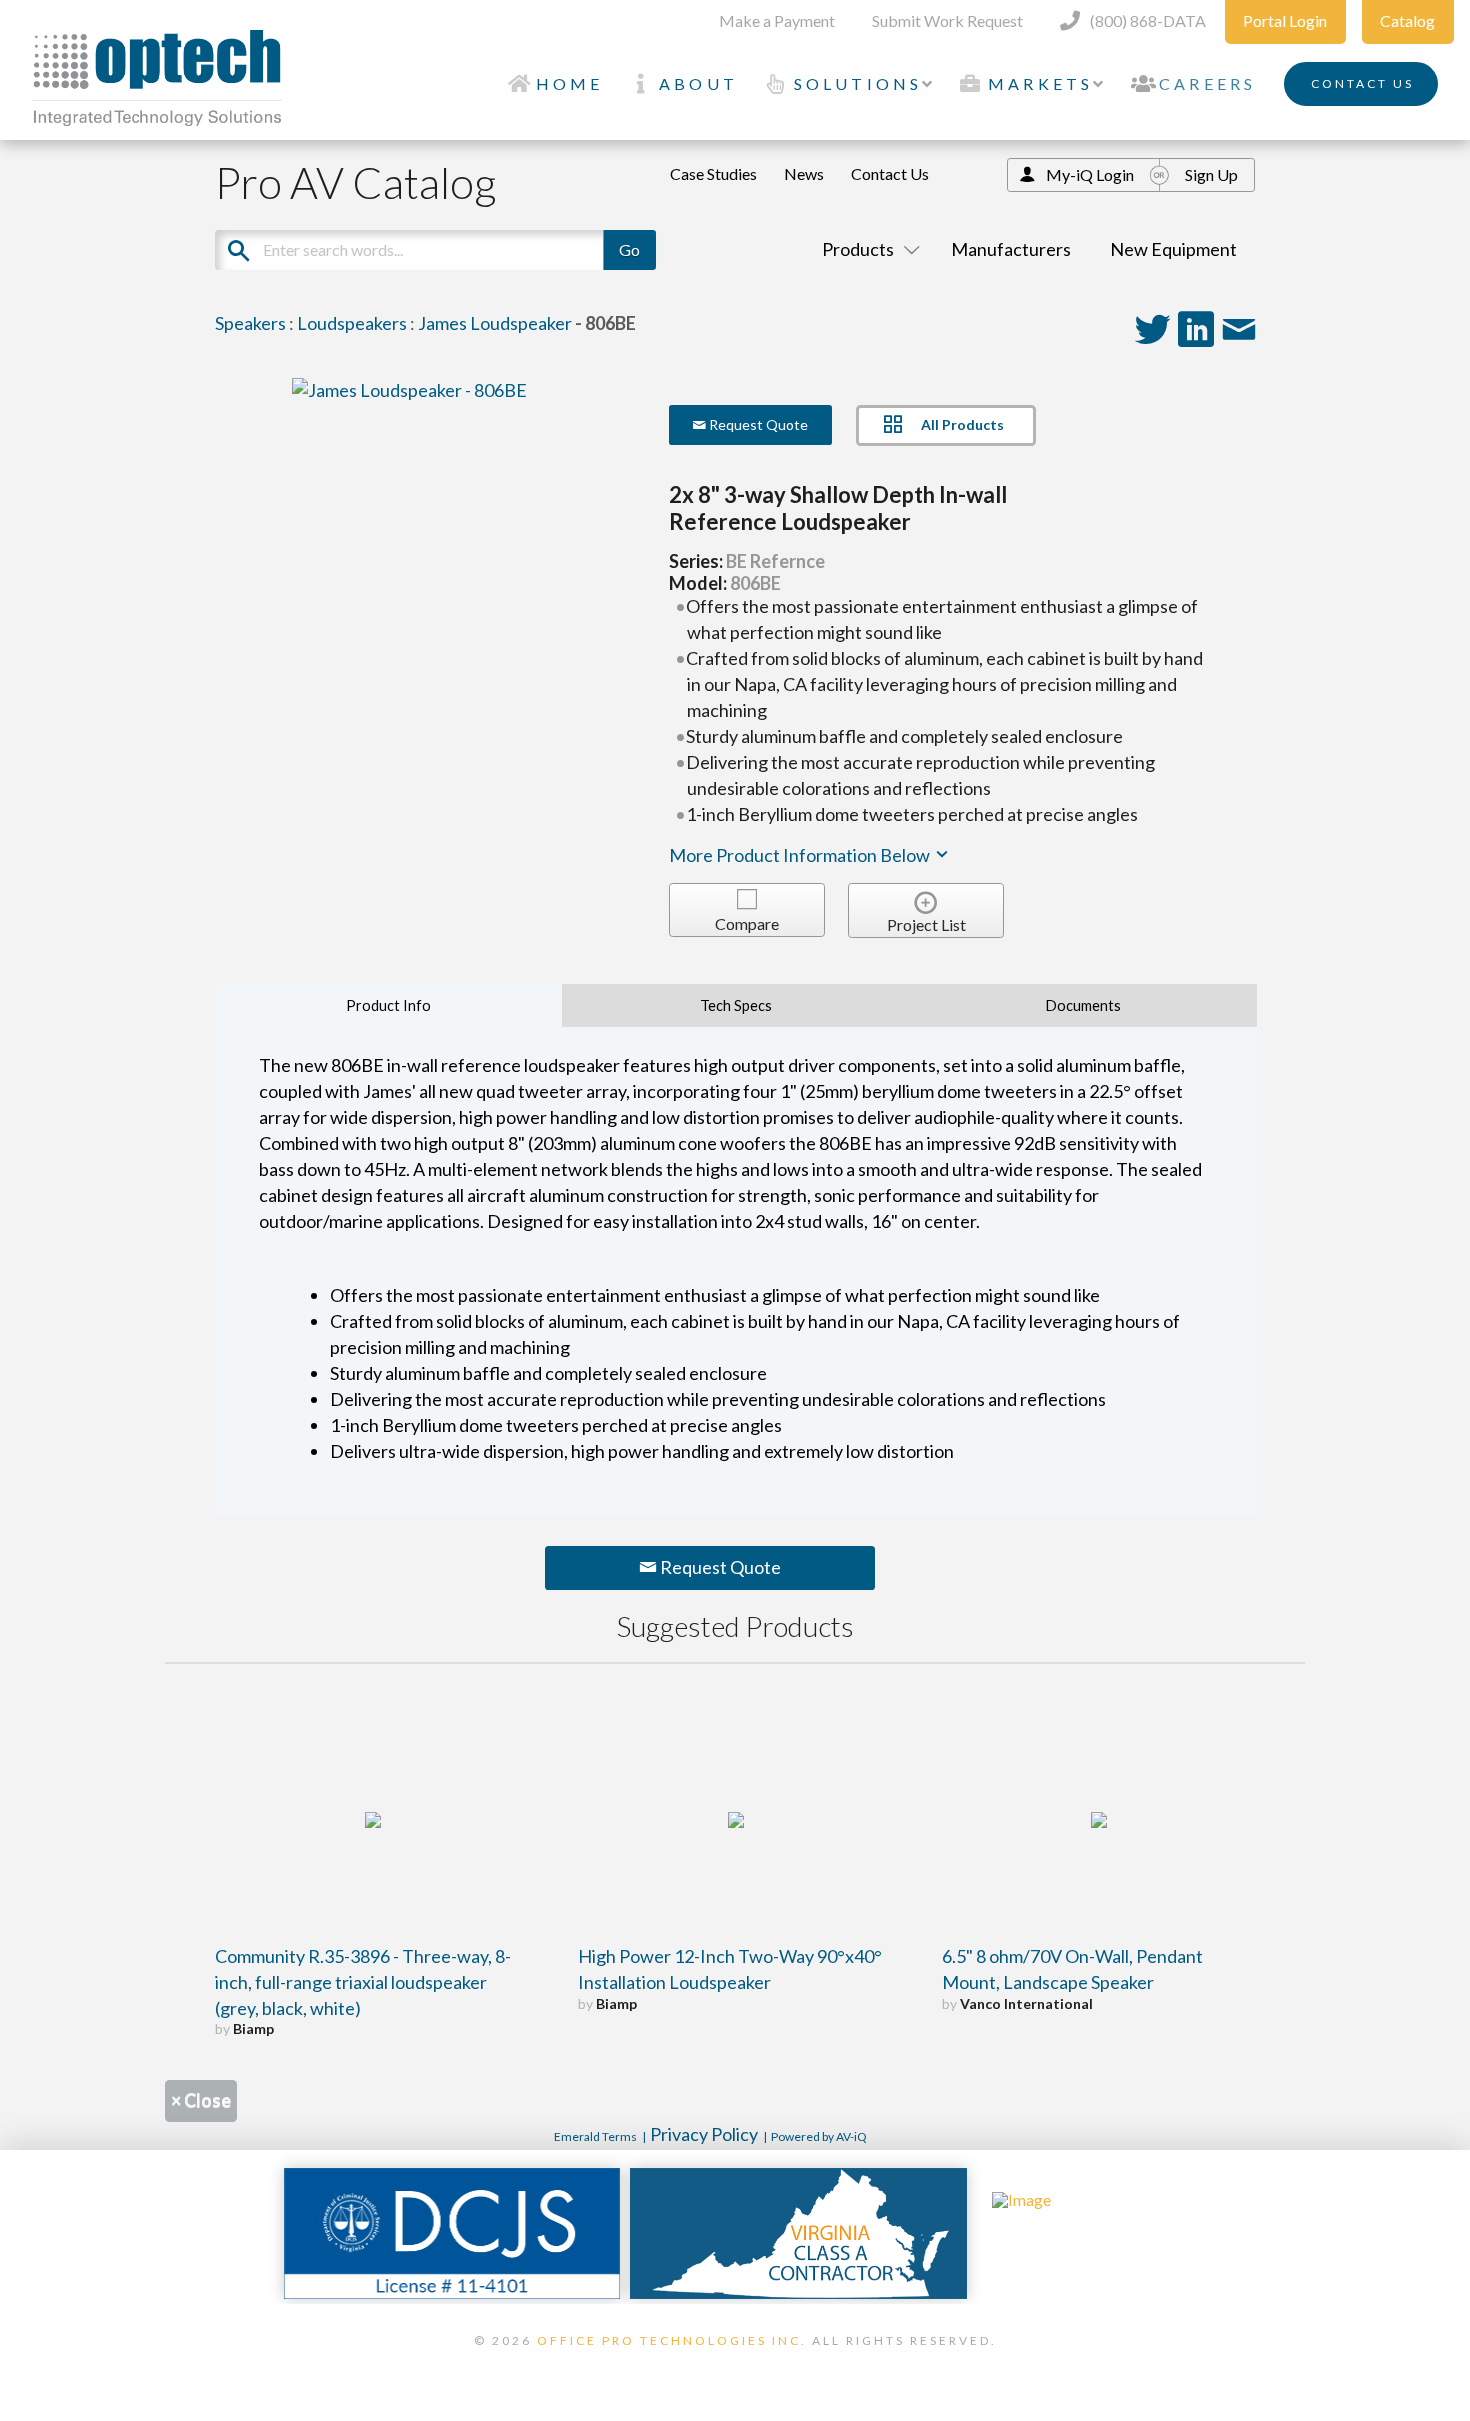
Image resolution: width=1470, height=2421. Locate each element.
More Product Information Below (801, 855)
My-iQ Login (1090, 174)
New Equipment (1173, 249)
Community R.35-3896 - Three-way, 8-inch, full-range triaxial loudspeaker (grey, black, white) (363, 1982)
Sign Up (1211, 174)
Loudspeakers (352, 323)
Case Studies (713, 173)
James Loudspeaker (495, 323)
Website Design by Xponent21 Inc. (735, 2366)
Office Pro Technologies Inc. (672, 2340)
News (804, 173)
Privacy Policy (704, 2134)
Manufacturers (1011, 249)
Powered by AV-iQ (819, 2136)
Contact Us (890, 173)
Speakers (250, 323)
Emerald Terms (595, 2136)
